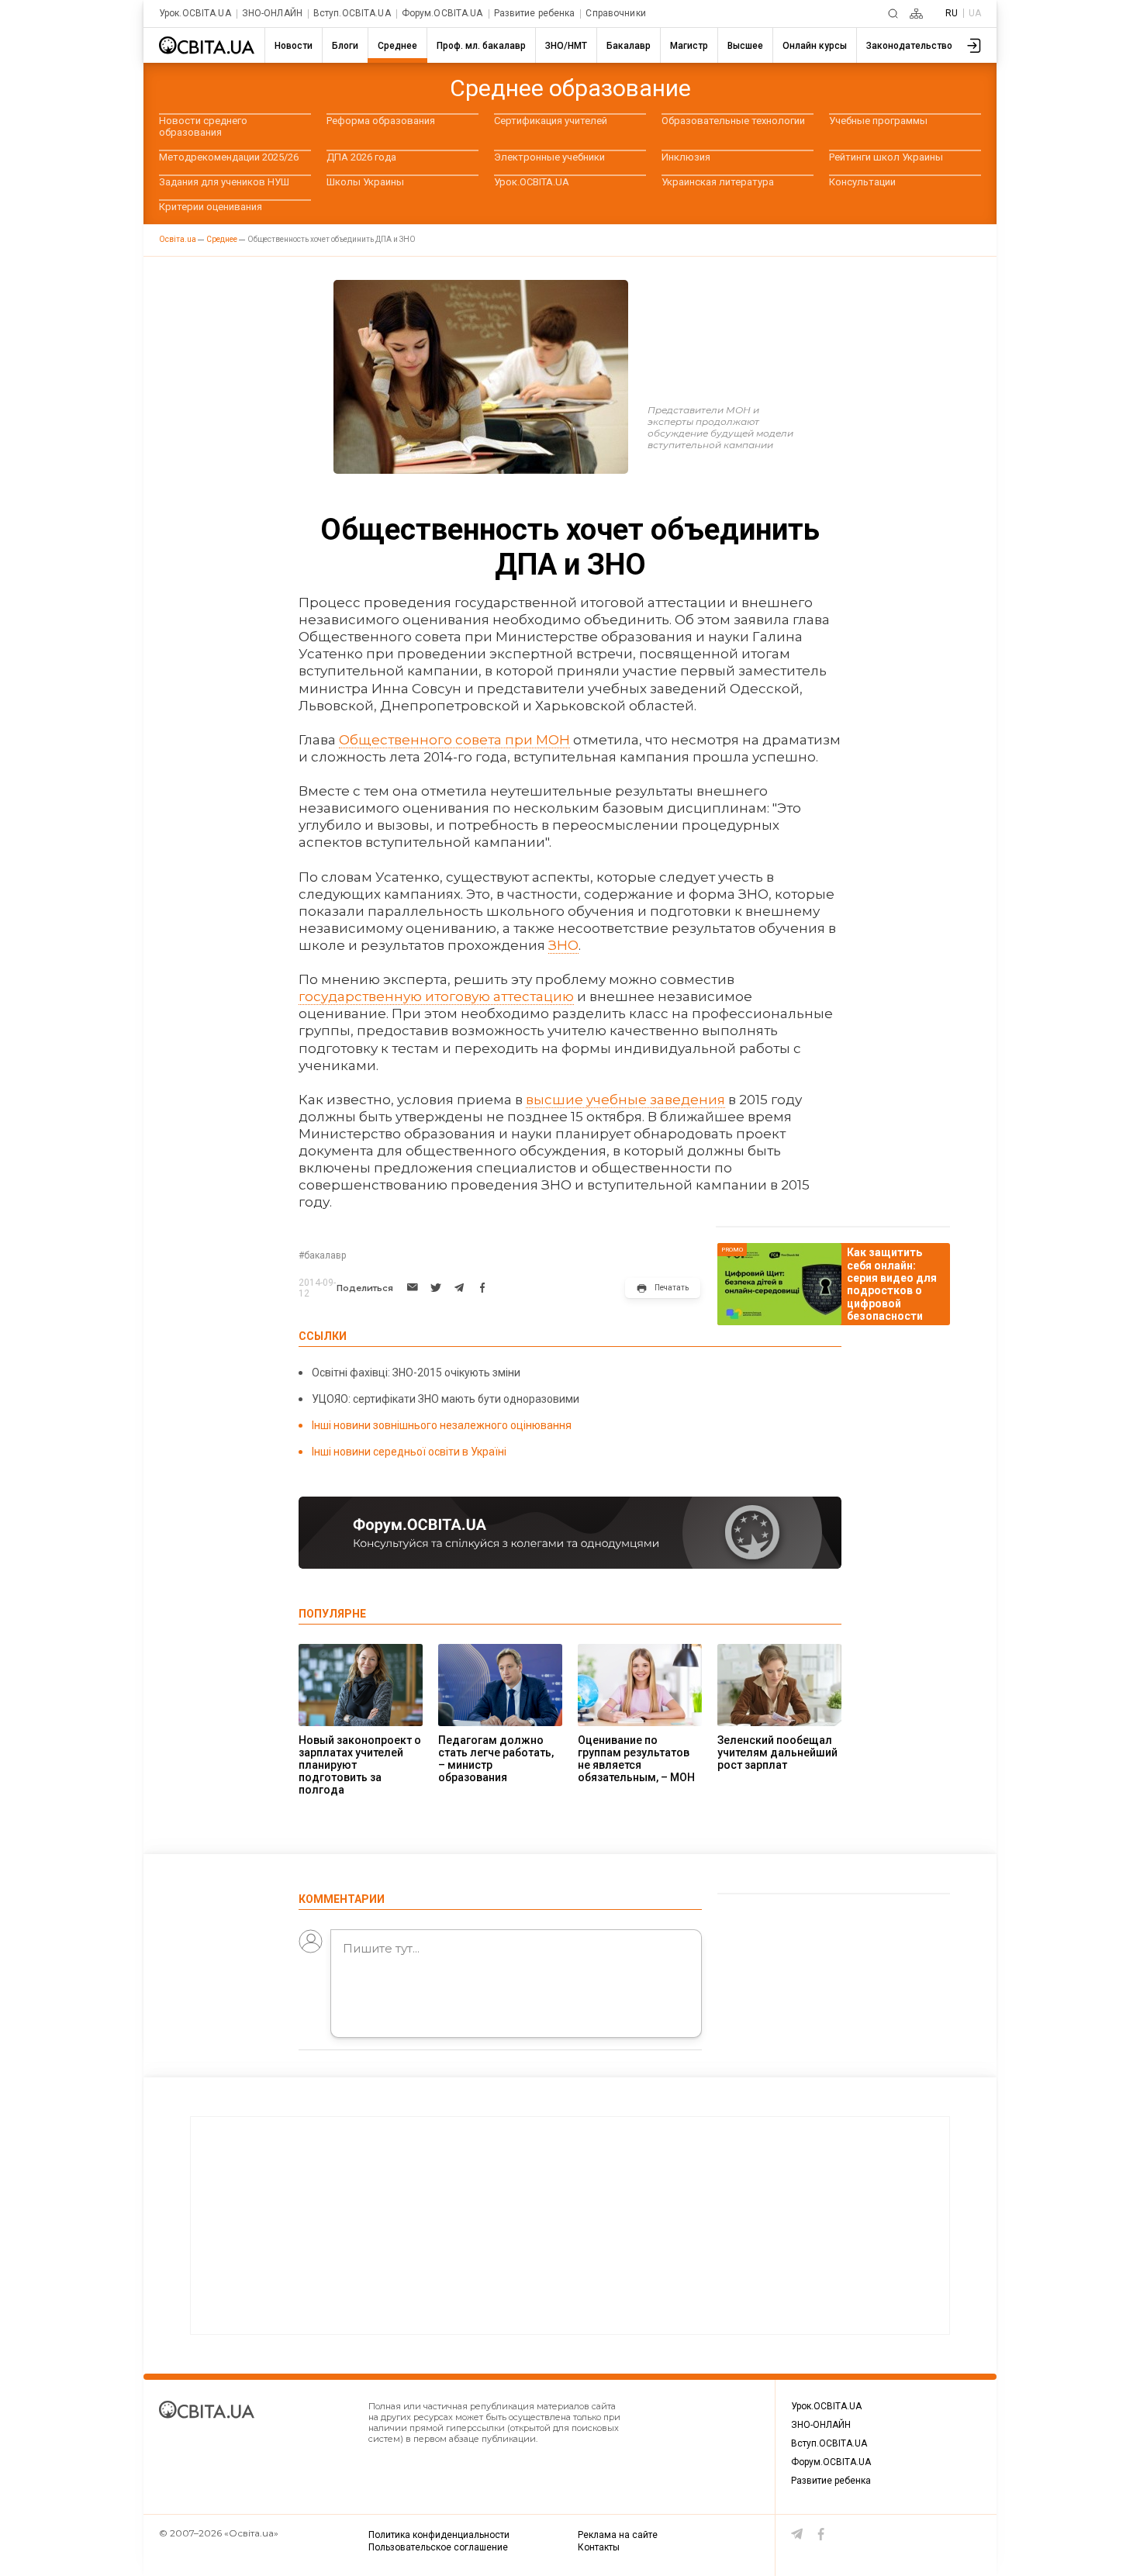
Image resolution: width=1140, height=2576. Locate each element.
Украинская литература (718, 182)
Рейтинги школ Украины (886, 157)
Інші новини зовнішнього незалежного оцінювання (442, 1425)
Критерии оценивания (211, 207)
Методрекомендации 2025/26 (229, 157)
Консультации (862, 182)
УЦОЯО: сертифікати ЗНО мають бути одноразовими (446, 1399)
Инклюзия (686, 157)
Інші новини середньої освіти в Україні (409, 1452)
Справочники (615, 14)
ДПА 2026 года (361, 157)
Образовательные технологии (733, 121)
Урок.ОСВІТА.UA (195, 14)
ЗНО (563, 945)
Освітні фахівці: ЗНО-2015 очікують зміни (416, 1373)
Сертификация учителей (551, 121)
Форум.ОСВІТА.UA (442, 14)
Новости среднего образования (203, 126)
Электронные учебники (549, 157)
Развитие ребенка (535, 14)
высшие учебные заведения (625, 1100)
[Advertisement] (570, 2226)
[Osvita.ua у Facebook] (821, 2534)
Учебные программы (878, 121)
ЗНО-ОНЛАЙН (272, 14)
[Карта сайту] (916, 14)
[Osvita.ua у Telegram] (797, 2534)
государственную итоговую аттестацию (436, 996)
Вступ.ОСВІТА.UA (352, 14)
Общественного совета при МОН (454, 740)
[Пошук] (893, 14)
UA (975, 13)
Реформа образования (381, 121)
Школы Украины (365, 182)
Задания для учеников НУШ (224, 182)
